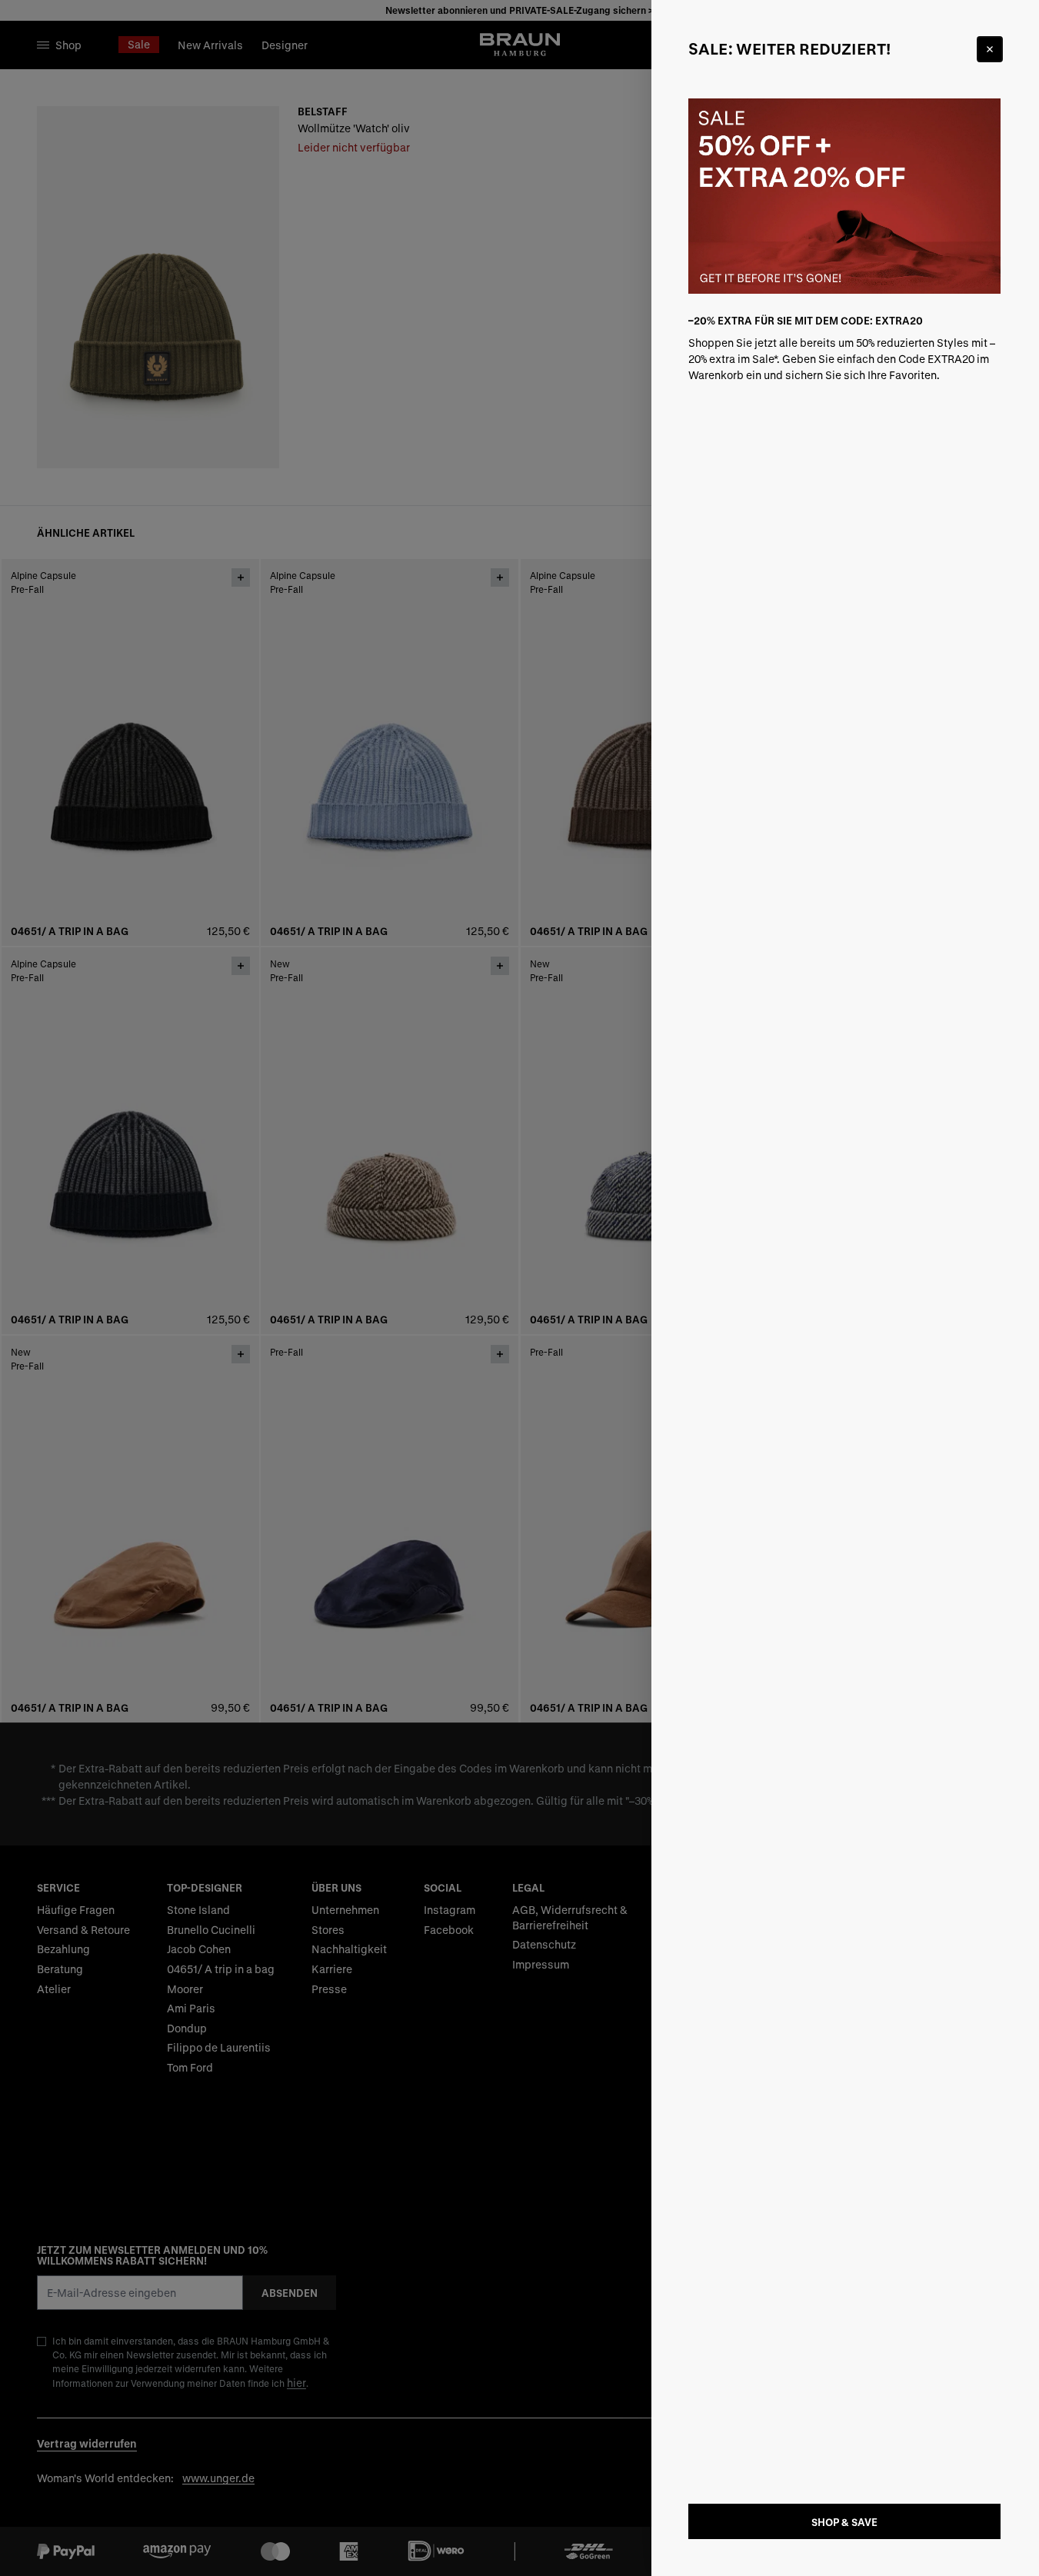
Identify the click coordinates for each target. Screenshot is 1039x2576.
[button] (519, 1288)
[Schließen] (990, 49)
